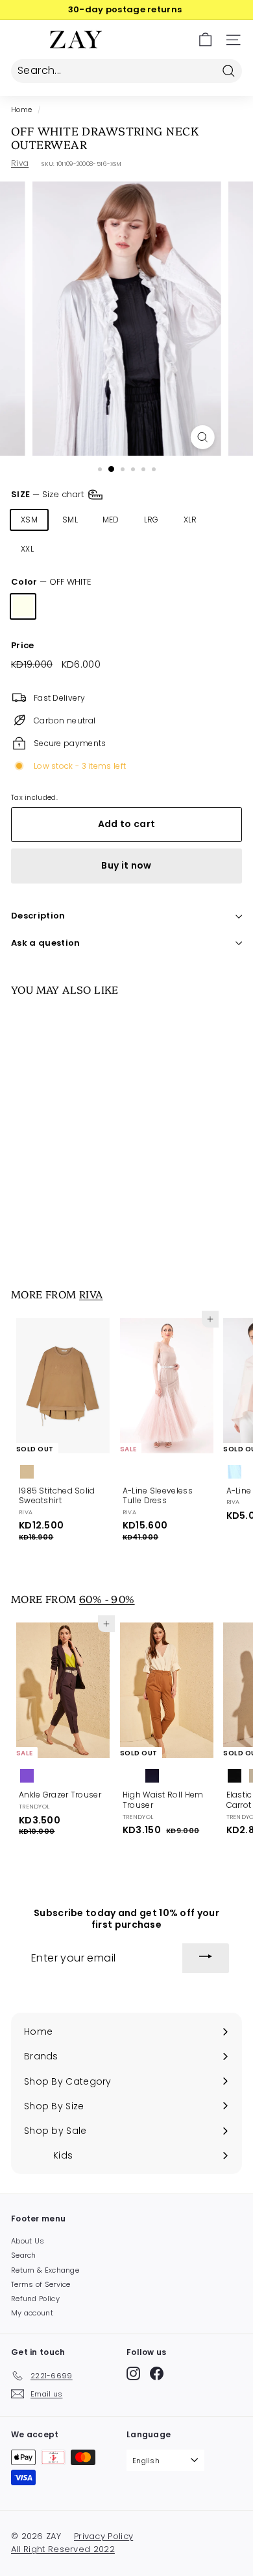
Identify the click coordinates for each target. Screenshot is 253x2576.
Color (51, 582)
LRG (151, 520)
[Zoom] (202, 437)
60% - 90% (107, 1598)
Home (21, 110)
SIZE (49, 494)
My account (32, 2313)
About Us (28, 2241)
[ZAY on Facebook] (157, 2373)
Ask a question (46, 943)
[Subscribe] (206, 1958)
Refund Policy (35, 2299)
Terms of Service (41, 2284)
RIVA (91, 1294)
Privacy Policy (103, 2536)
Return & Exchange (45, 2270)
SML (70, 520)
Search (24, 2255)
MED (111, 520)
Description (38, 916)
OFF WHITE (23, 606)
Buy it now (126, 865)
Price (23, 646)
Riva (20, 163)
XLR (190, 520)
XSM (29, 520)
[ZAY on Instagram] (133, 2373)
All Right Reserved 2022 (63, 2549)
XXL (27, 549)
